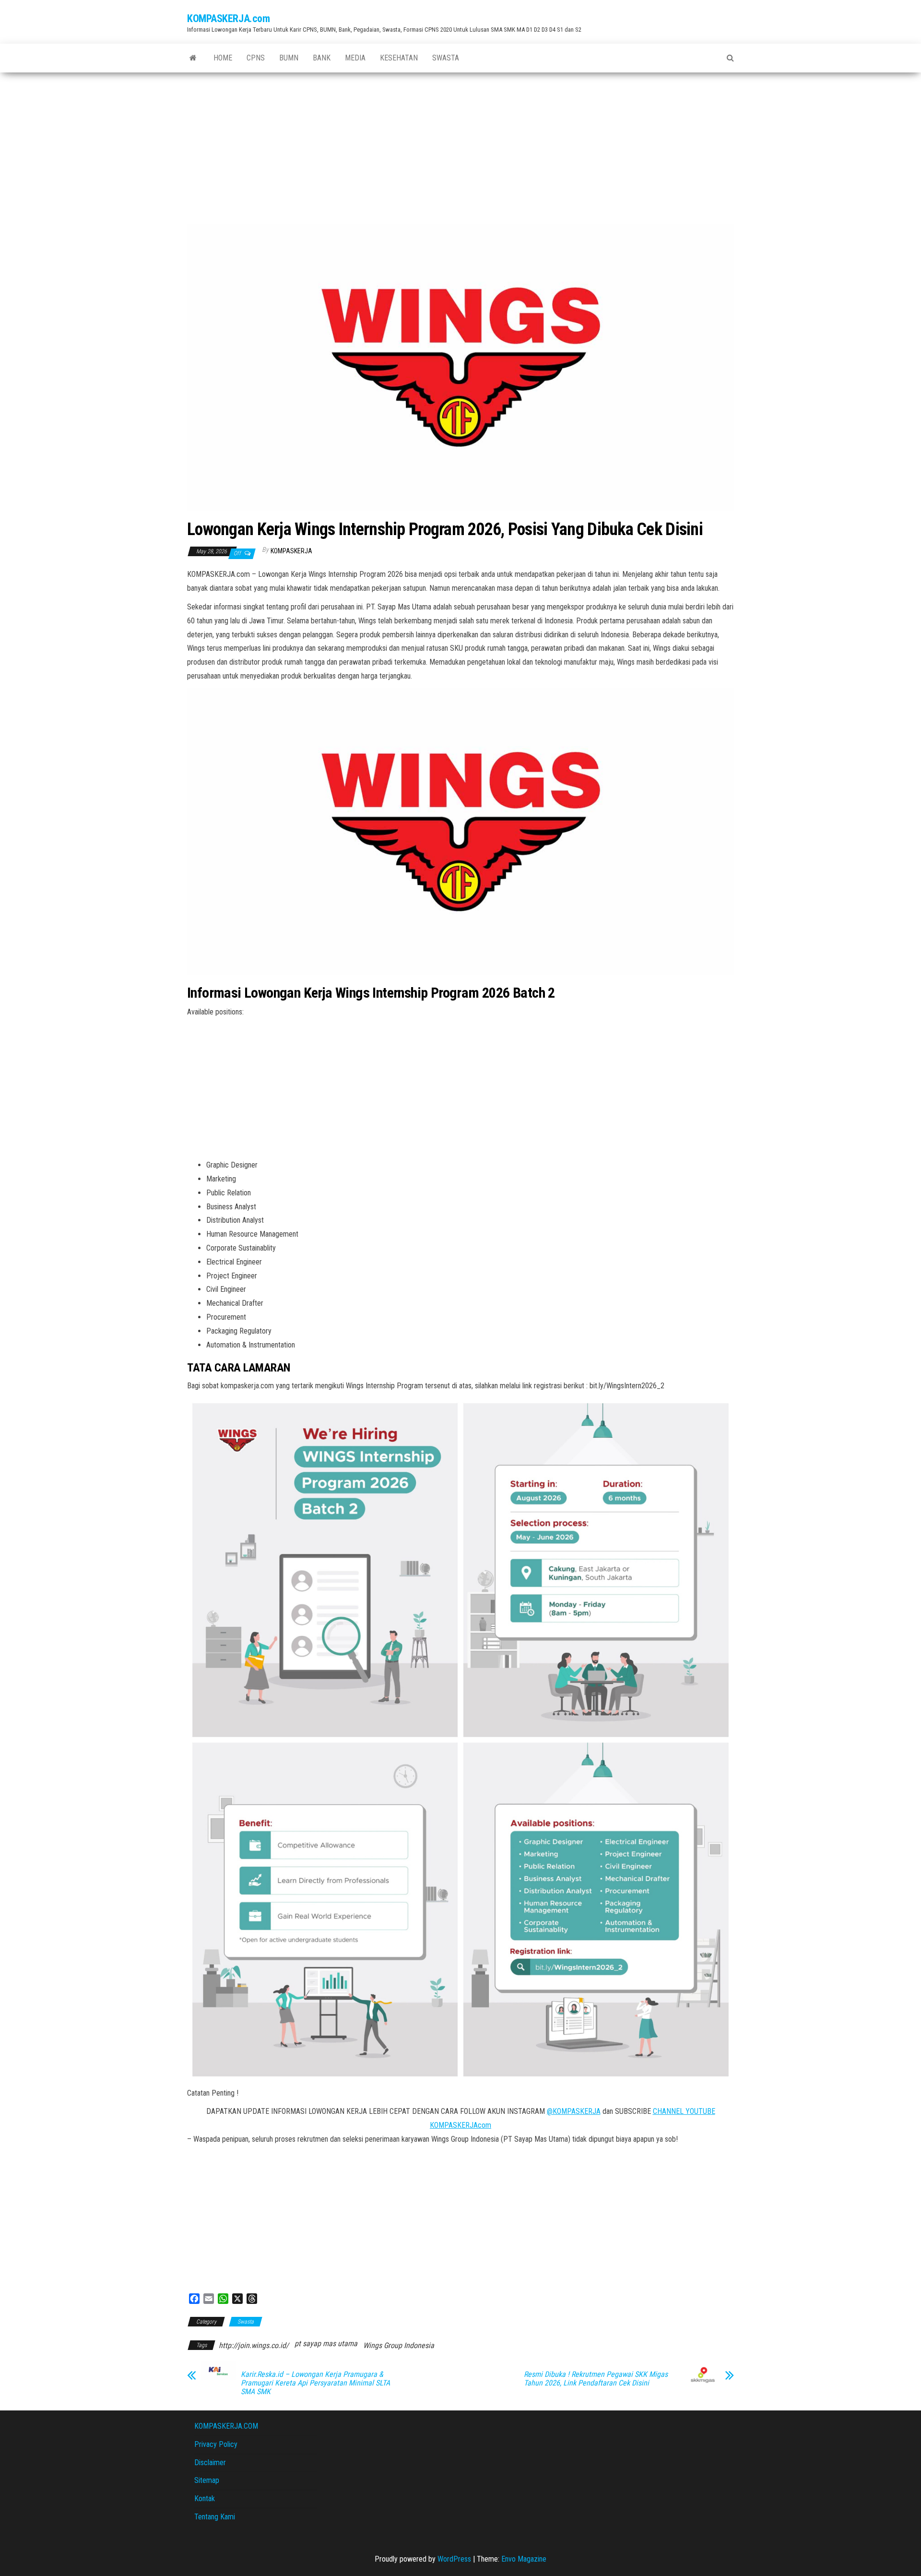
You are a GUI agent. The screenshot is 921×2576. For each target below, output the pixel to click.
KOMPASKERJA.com (228, 18)
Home (223, 58)
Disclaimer (210, 2463)
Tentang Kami (215, 2517)
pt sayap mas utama (326, 2343)
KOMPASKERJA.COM (226, 2426)
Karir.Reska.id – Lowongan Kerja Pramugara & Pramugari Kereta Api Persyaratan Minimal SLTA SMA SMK (315, 2383)
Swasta (446, 58)
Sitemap (207, 2480)
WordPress (454, 2559)
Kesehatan (399, 58)
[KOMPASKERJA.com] (193, 58)
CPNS (256, 58)
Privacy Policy (216, 2444)
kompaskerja (291, 551)
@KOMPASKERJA (574, 2111)
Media (355, 58)
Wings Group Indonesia (399, 2345)
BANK (322, 58)
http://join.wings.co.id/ (254, 2345)
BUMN (289, 58)
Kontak (205, 2498)
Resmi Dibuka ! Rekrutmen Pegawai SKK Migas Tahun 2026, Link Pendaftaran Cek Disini (596, 2379)
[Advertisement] (460, 144)
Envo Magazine (524, 2559)
